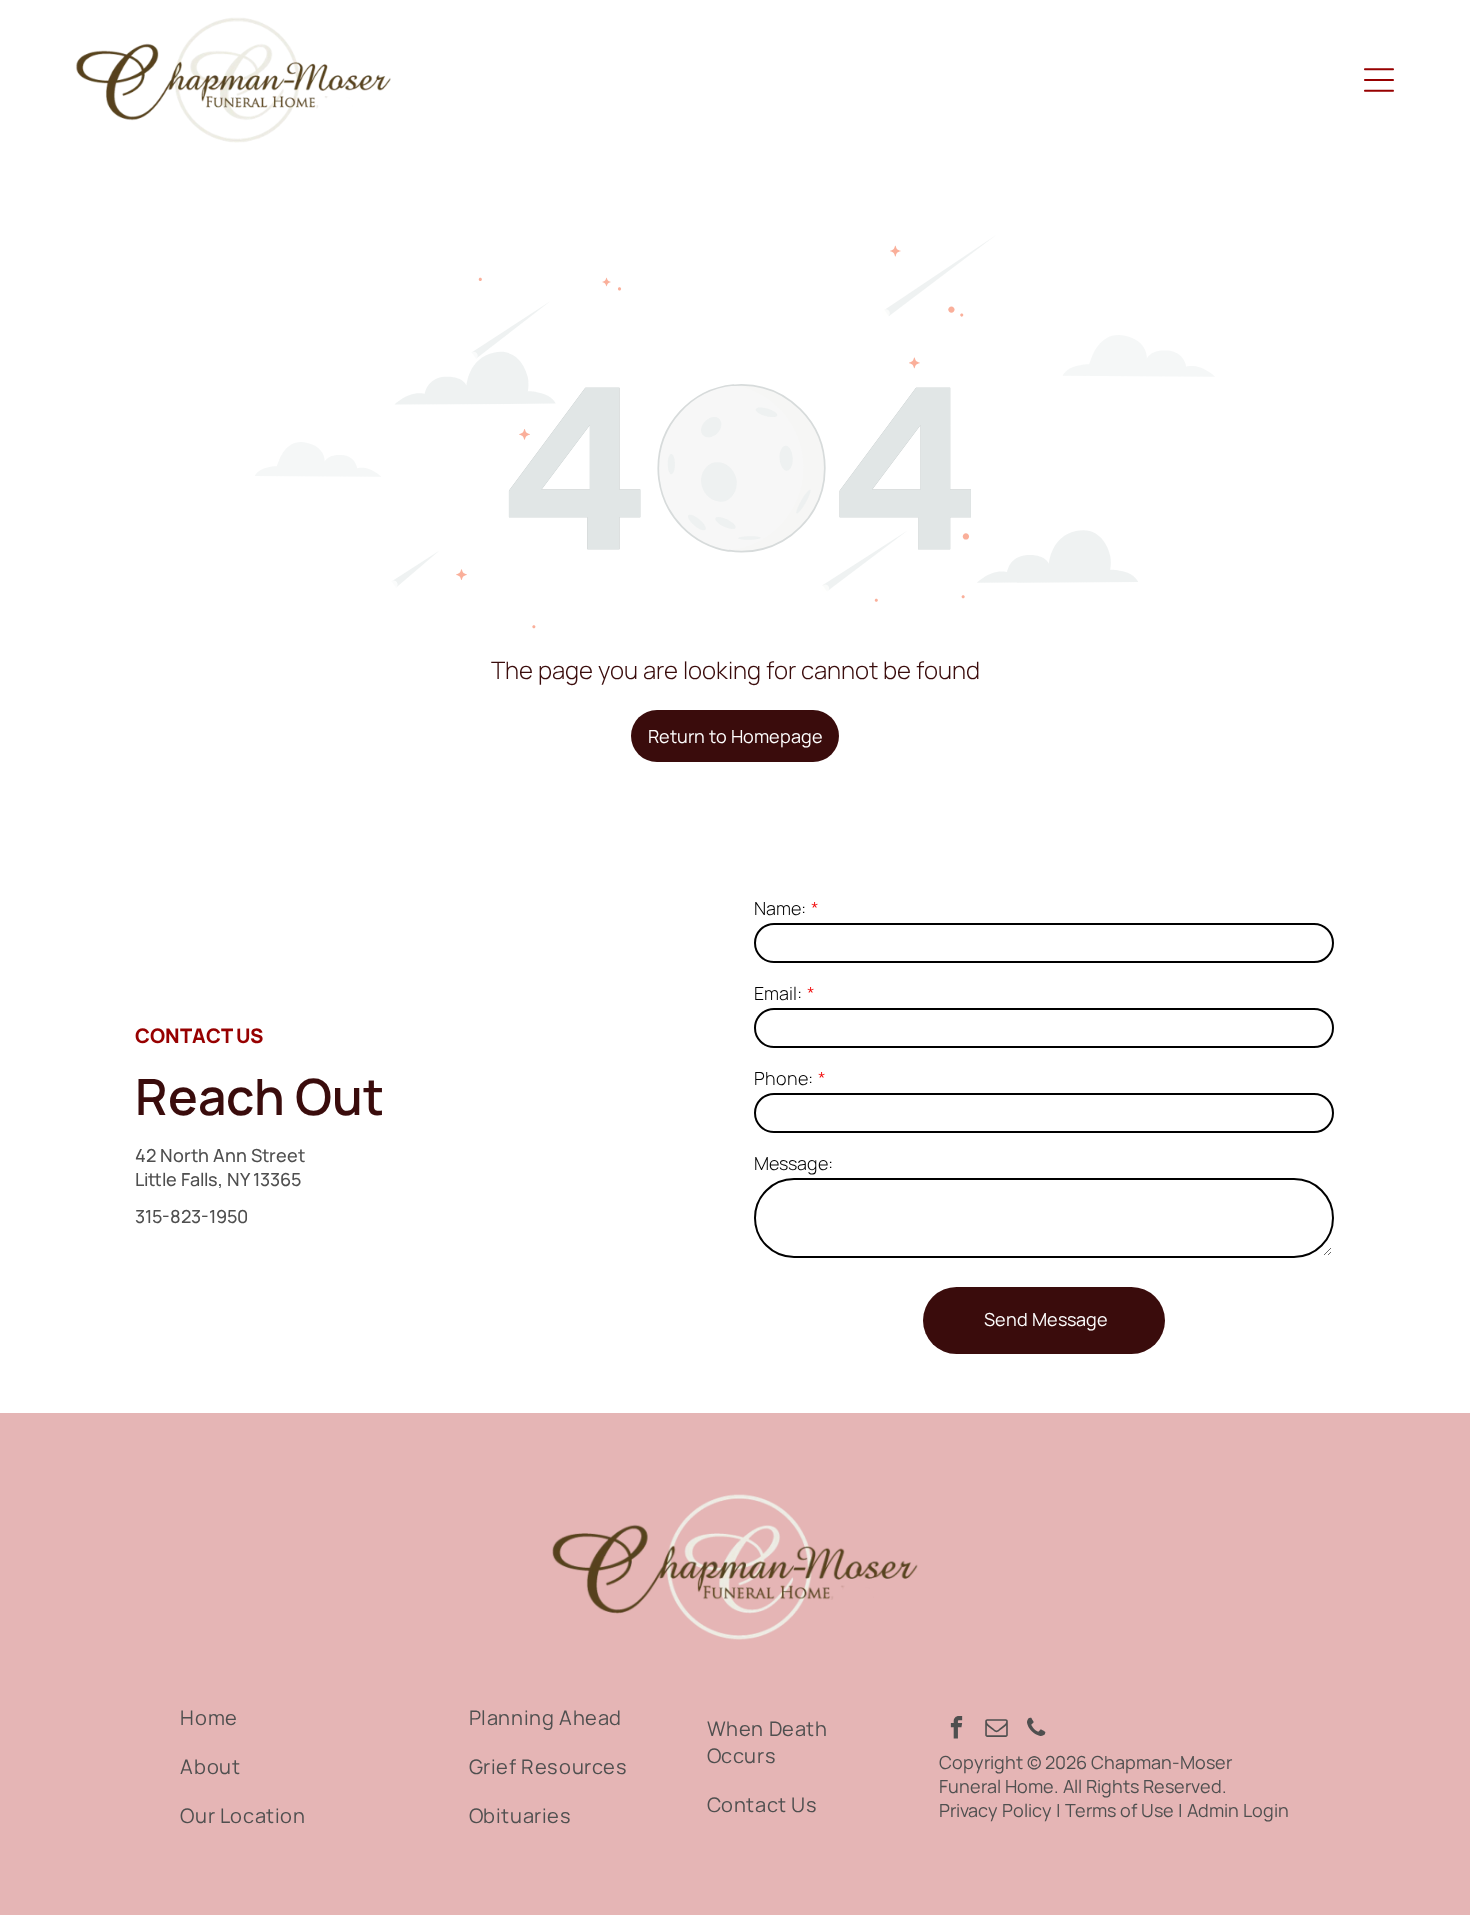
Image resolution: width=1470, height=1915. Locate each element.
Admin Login (1238, 1810)
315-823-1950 (191, 1216)
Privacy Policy (995, 1810)
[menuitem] (302, 1717)
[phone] (1036, 1730)
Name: (780, 908)
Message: (793, 1163)
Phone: (783, 1078)
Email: (778, 993)
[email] (996, 1730)
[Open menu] (1379, 80)
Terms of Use (1119, 1810)
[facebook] (956, 1730)
